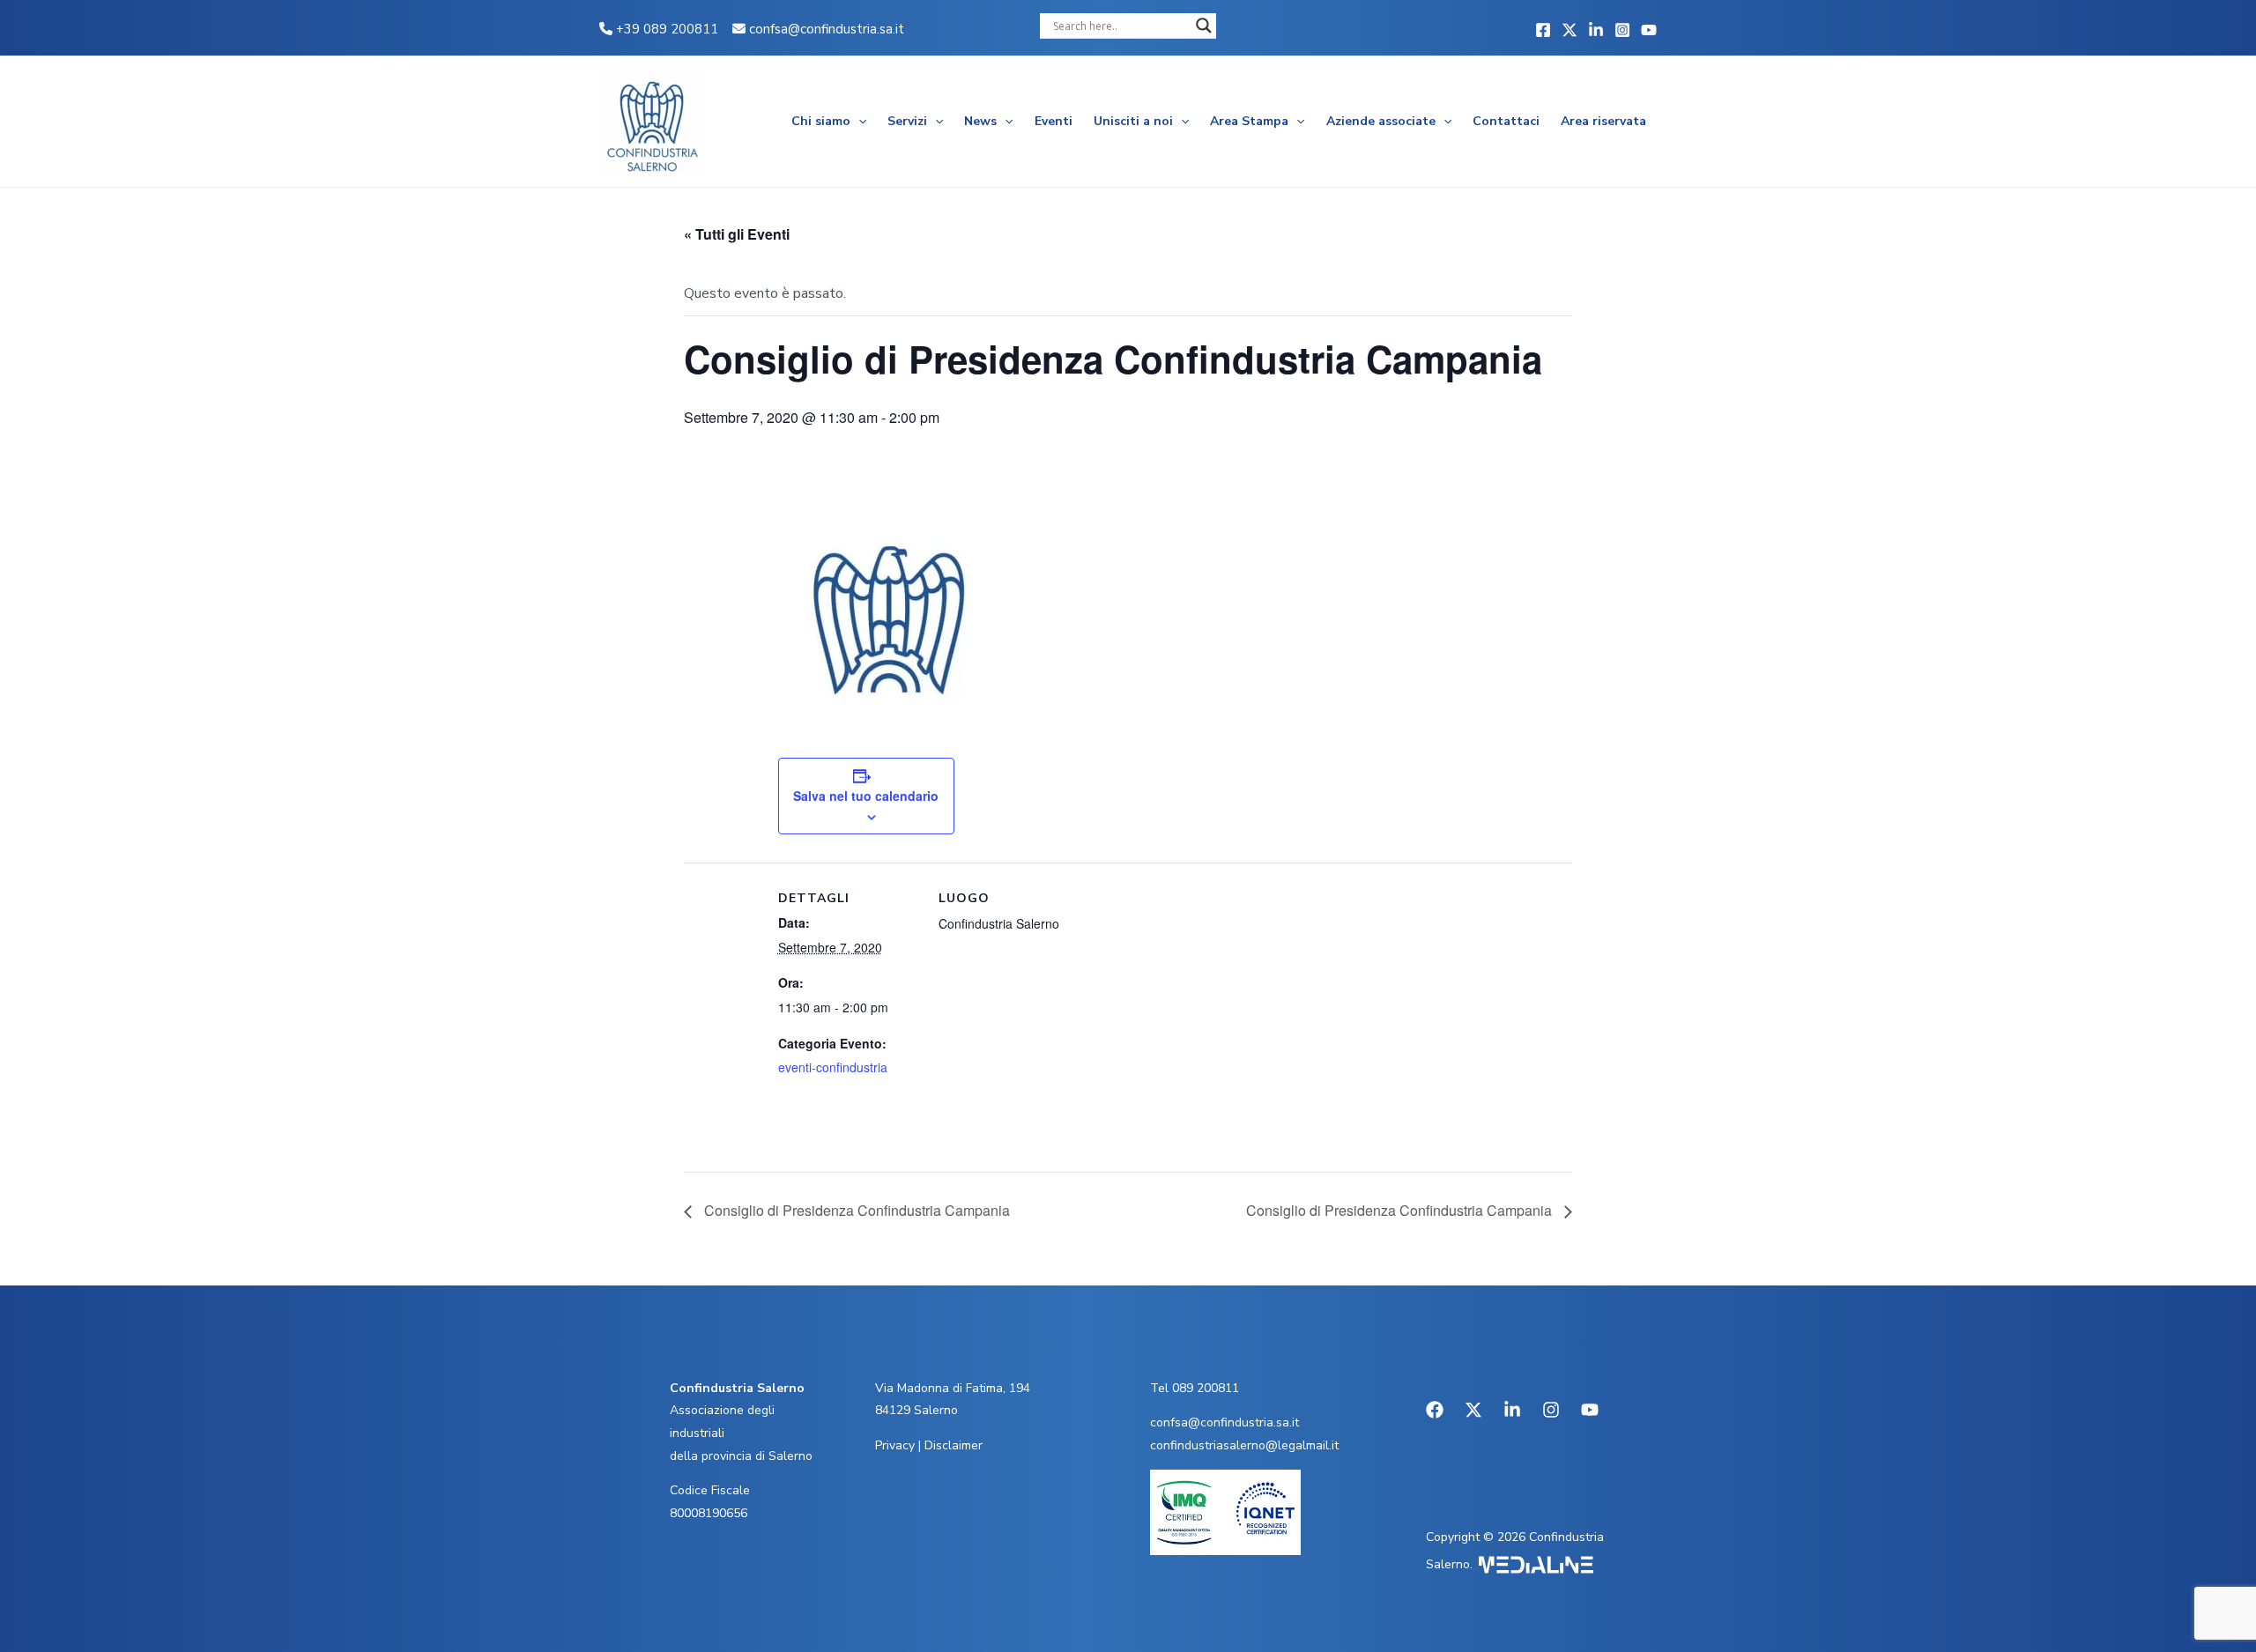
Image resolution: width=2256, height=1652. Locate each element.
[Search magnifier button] (1204, 26)
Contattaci (1506, 121)
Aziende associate (1381, 121)
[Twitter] (1570, 30)
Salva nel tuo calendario (866, 796)
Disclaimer (954, 1445)
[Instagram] (1622, 30)
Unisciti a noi (1133, 121)
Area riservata (1603, 121)
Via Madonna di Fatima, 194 (953, 1388)
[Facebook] (1543, 30)
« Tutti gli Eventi (737, 234)
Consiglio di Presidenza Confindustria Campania (855, 1210)
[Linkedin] (1596, 30)
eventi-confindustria (833, 1067)
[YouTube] (1649, 30)
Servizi (907, 121)
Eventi (1054, 121)
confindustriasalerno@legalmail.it (1244, 1445)
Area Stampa (1249, 121)
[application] (858, 122)
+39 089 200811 (665, 29)
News (980, 121)
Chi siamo (821, 121)
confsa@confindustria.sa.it (827, 29)
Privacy (895, 1445)
